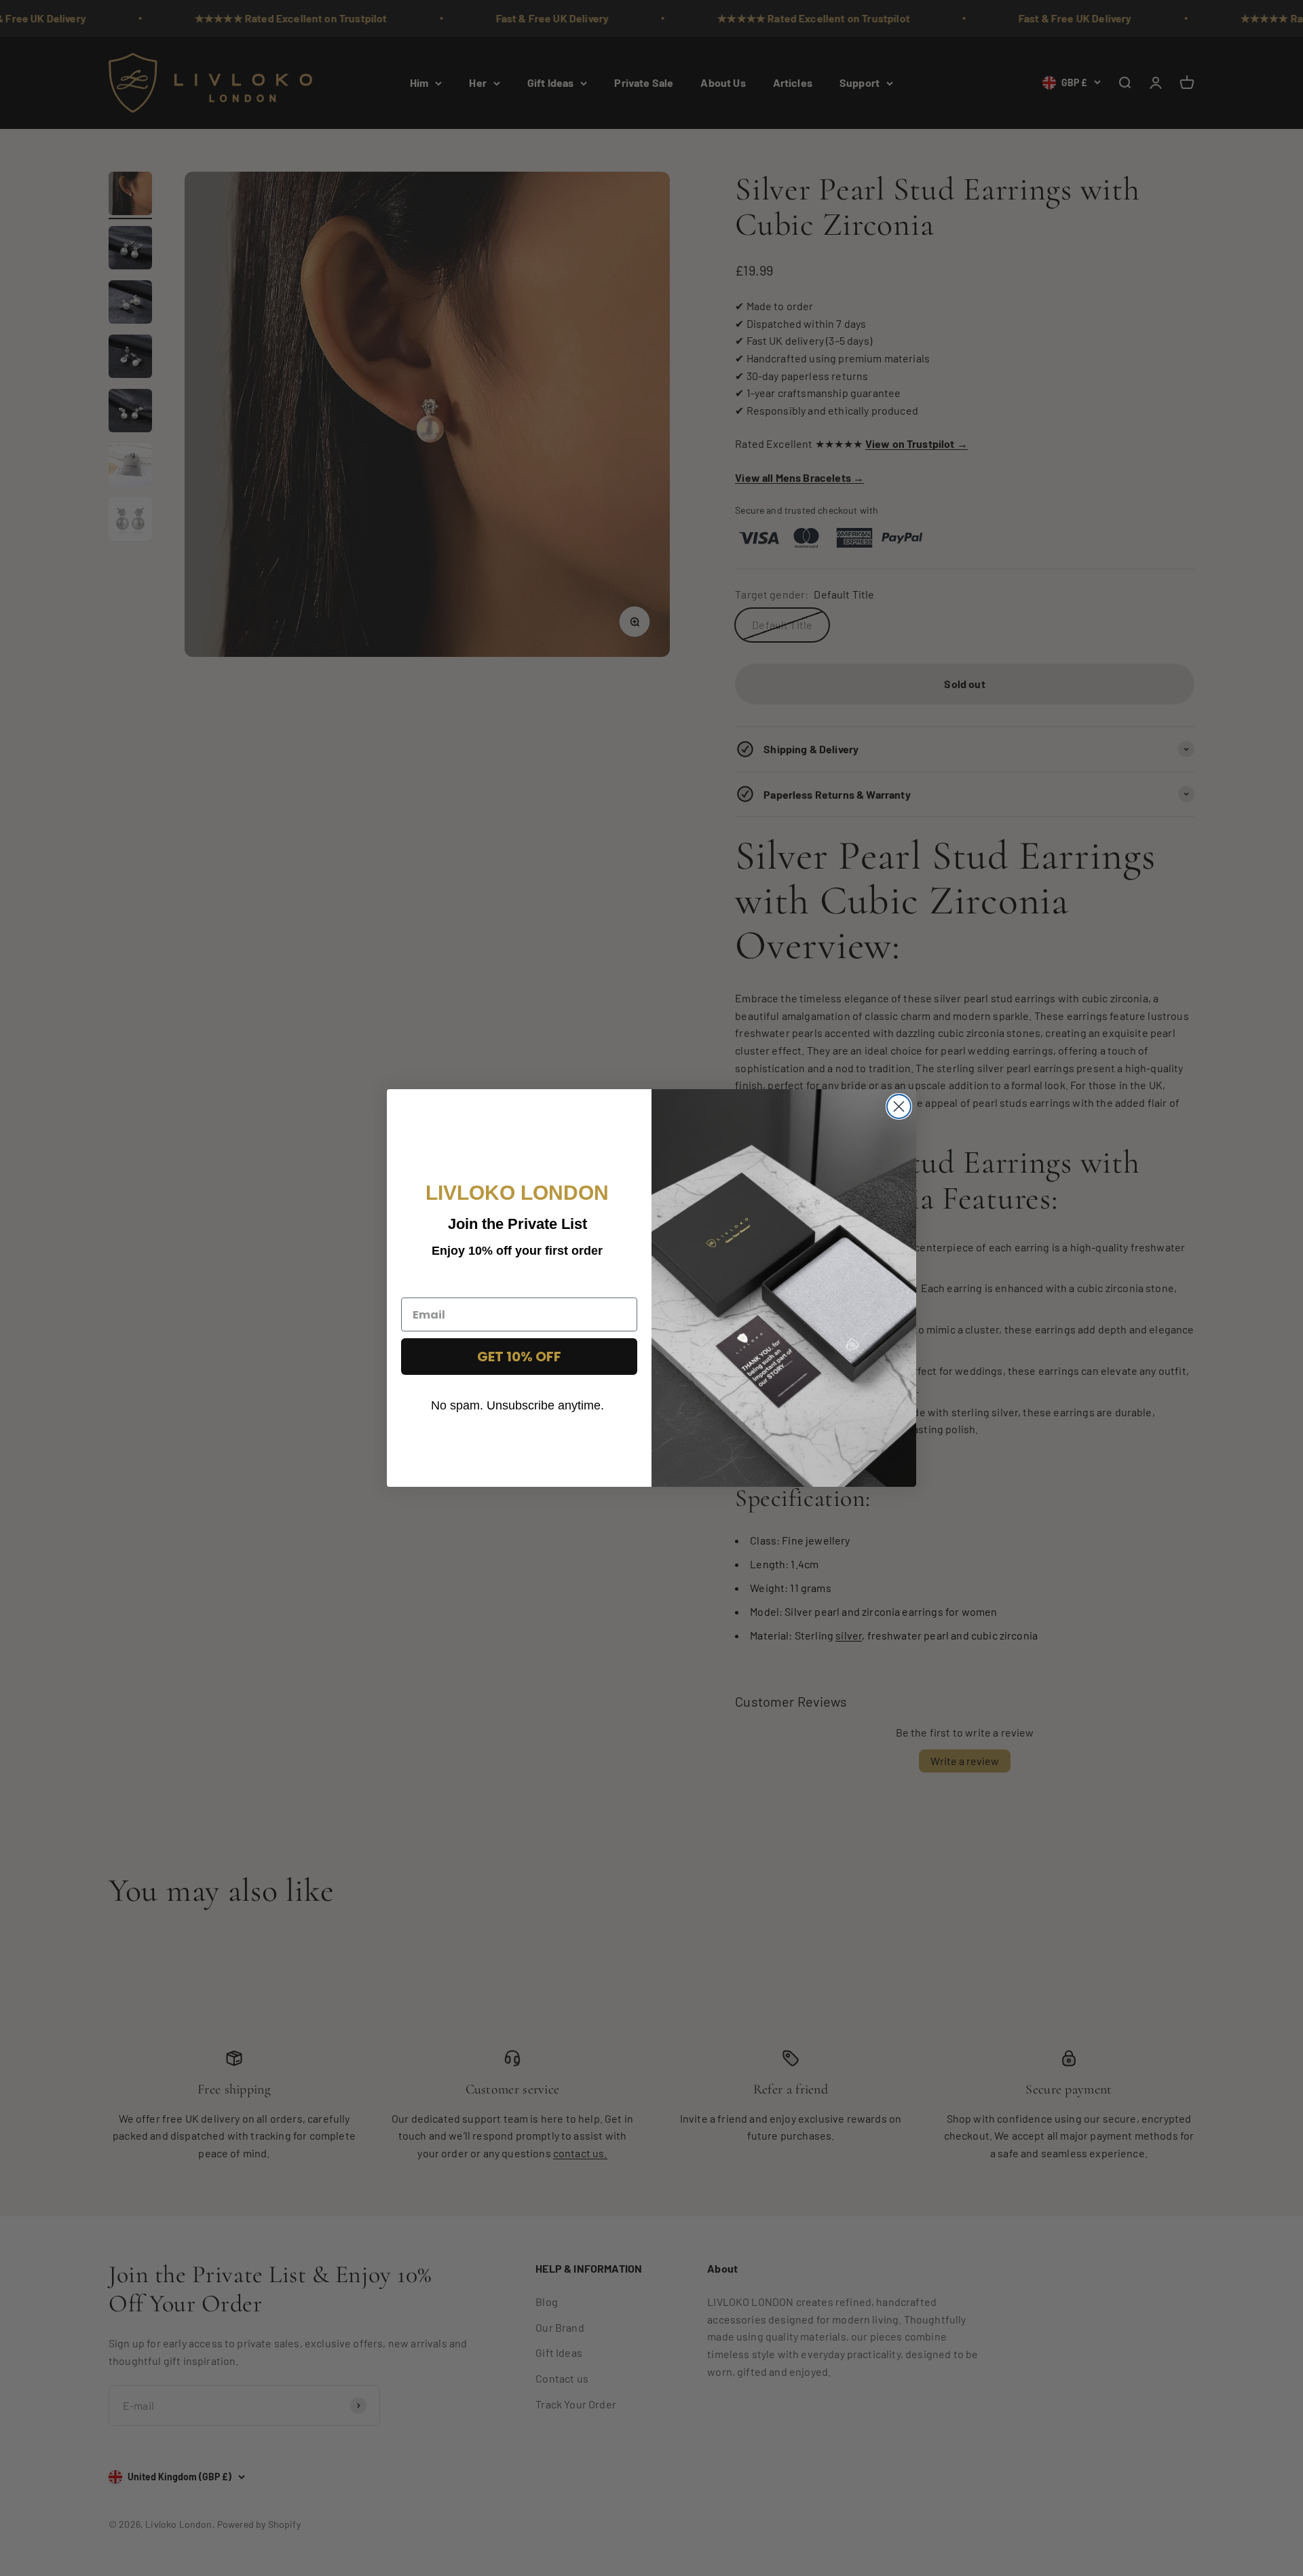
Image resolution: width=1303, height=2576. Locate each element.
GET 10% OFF (519, 1357)
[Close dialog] (899, 1106)
